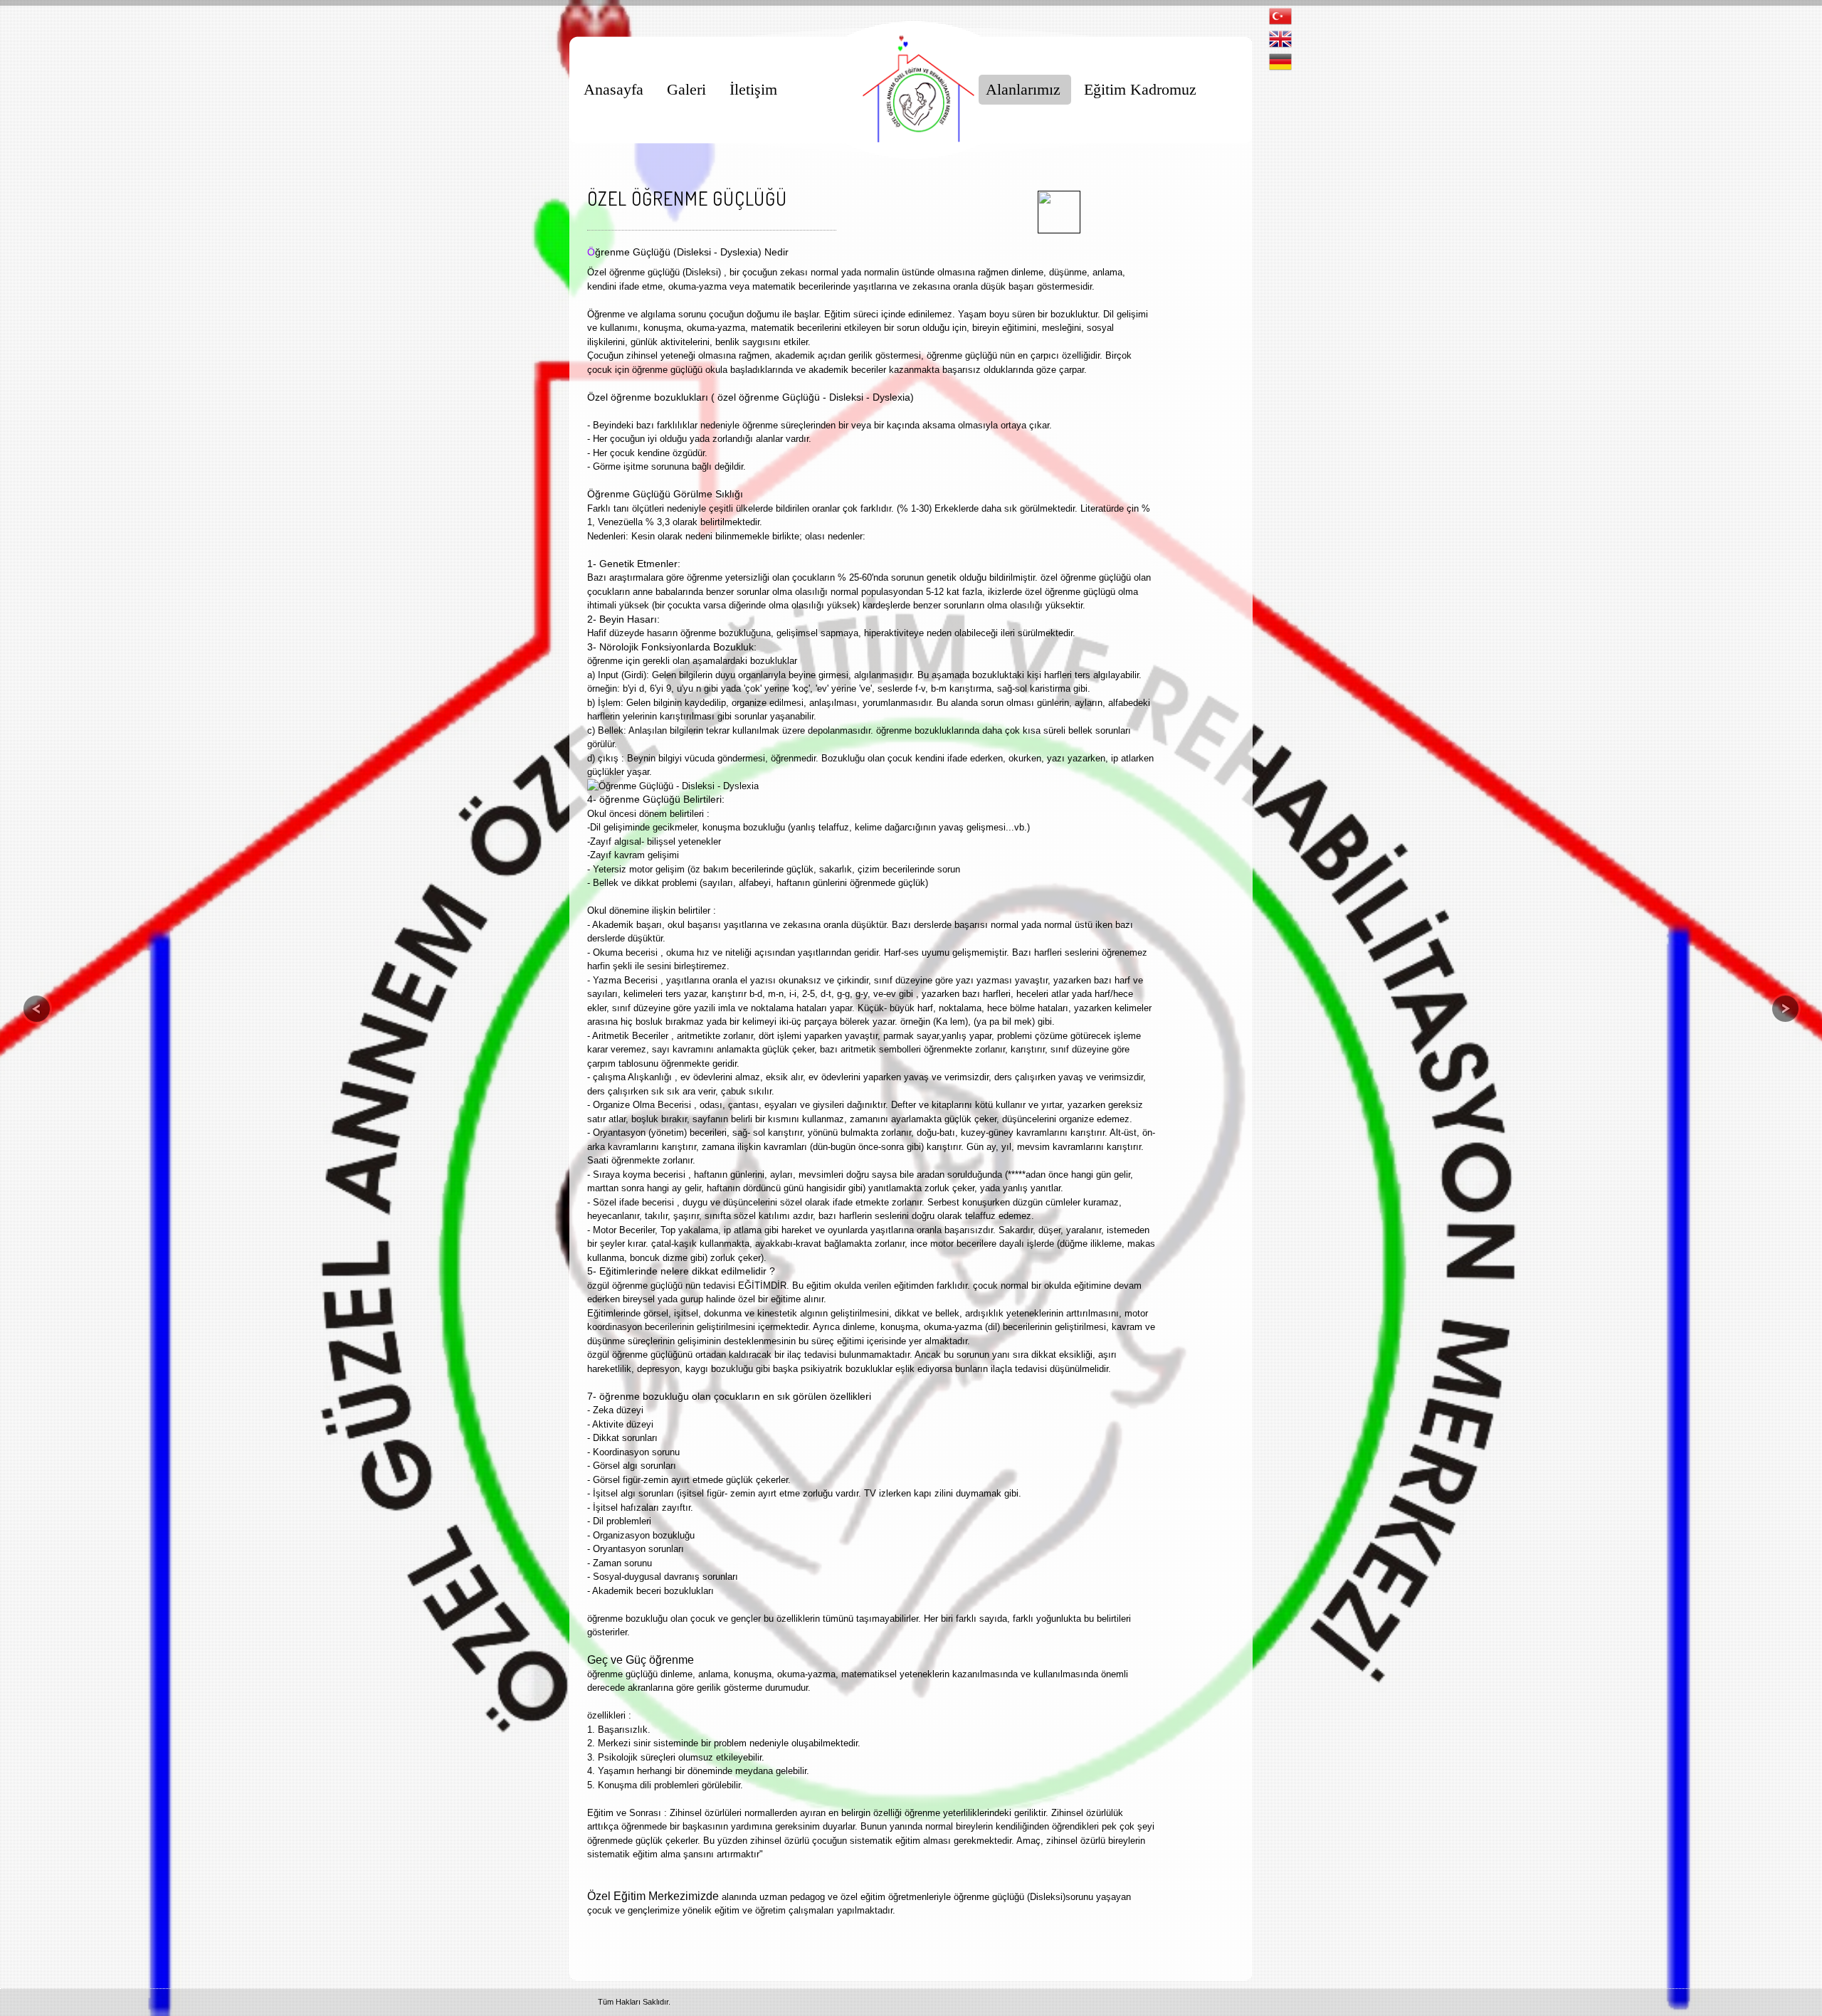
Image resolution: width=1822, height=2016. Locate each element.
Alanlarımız (1023, 89)
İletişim (753, 89)
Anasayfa (614, 89)
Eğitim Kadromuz (1140, 89)
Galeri (686, 89)
